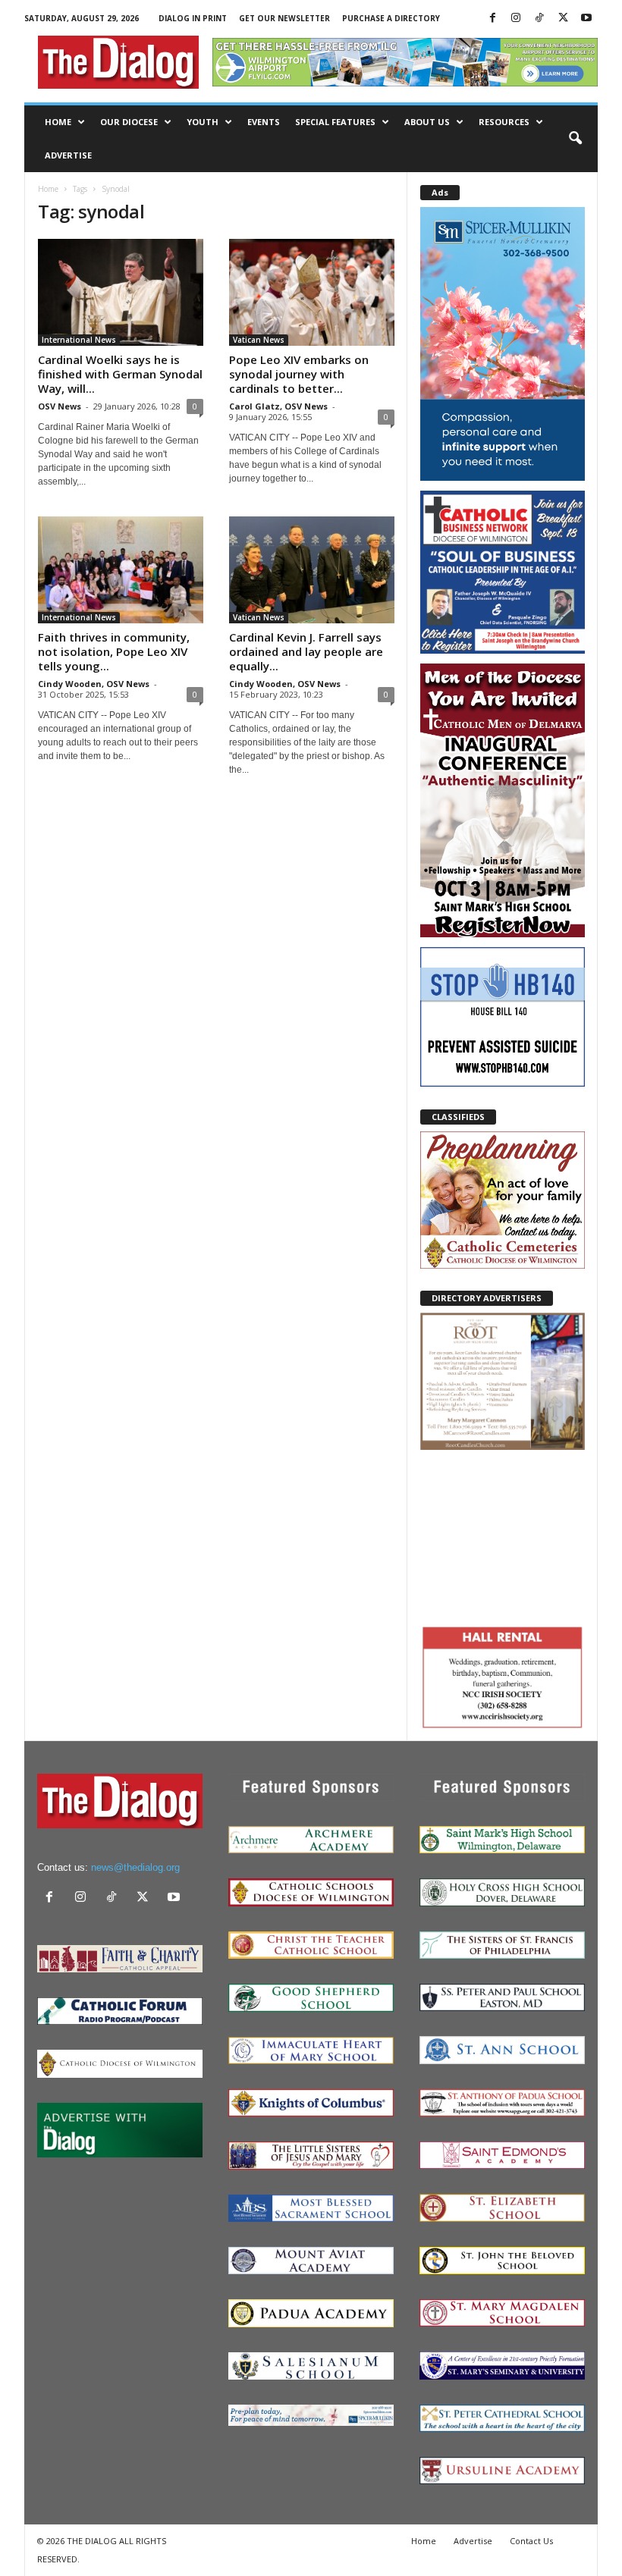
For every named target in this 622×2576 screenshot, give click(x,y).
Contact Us (531, 2541)
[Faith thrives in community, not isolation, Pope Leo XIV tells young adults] (121, 570)
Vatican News (259, 340)
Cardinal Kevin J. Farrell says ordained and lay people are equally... (306, 651)
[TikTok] (539, 19)
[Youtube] (586, 19)
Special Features (335, 122)
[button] (575, 139)
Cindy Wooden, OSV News (94, 684)
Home (58, 122)
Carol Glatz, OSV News (278, 406)
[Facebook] (492, 19)
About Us (427, 122)
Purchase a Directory (391, 18)
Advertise (68, 155)
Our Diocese (129, 122)
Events (264, 122)
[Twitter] (563, 19)
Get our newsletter (284, 18)
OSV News (60, 406)
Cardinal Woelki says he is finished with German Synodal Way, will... (120, 374)
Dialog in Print (193, 18)
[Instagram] (516, 19)
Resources (504, 122)
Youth (203, 122)
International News (79, 340)
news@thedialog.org (135, 1867)
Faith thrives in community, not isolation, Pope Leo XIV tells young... (114, 651)
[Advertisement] (503, 1536)
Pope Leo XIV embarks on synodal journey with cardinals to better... (299, 374)
